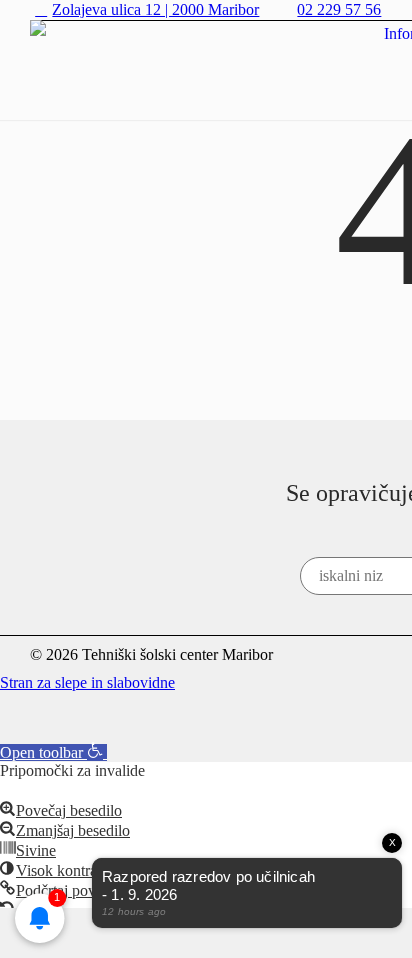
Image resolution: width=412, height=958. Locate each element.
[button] (53, 752)
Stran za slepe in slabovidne (87, 682)
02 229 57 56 (339, 9)
